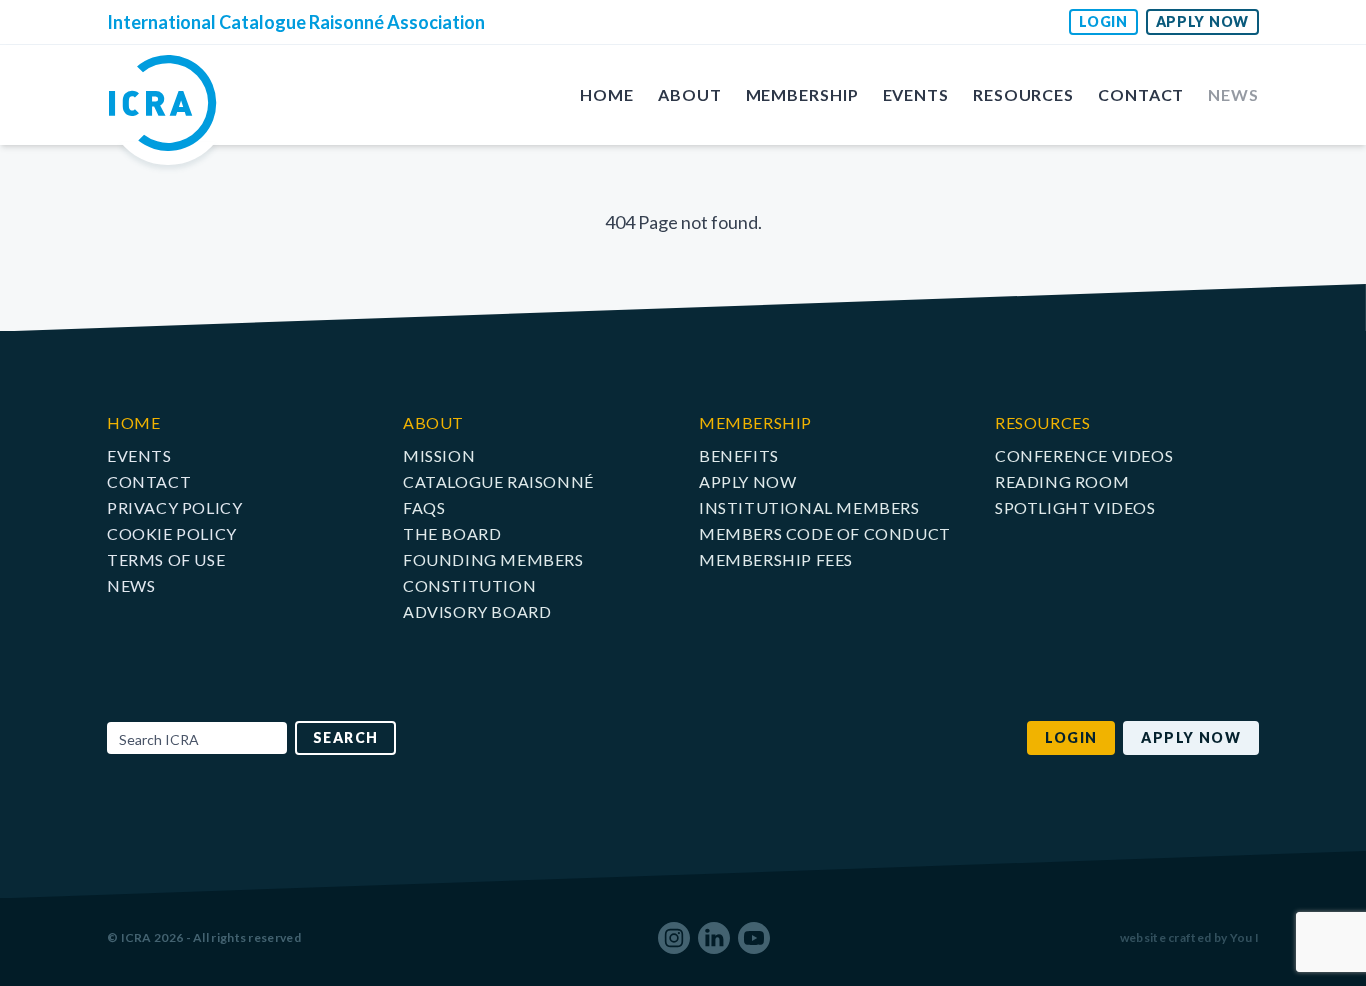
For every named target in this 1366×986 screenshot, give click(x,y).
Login (1103, 21)
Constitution (469, 585)
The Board (452, 533)
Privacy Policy (174, 507)
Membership (802, 94)
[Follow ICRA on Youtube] (754, 938)
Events (916, 94)
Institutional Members (809, 507)
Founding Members (493, 559)
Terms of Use (166, 559)
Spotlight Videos (1075, 507)
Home (607, 94)
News (1233, 94)
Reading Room (1062, 481)
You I (1245, 937)
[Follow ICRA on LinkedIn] (714, 938)
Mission (439, 455)
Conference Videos (1084, 455)
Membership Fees (776, 559)
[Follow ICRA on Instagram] (674, 938)
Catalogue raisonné (498, 481)
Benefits (739, 455)
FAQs (424, 507)
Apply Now (1202, 21)
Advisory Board (477, 611)
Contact (1141, 94)
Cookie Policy (172, 533)
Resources (1023, 94)
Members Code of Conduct (825, 533)
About (690, 94)
